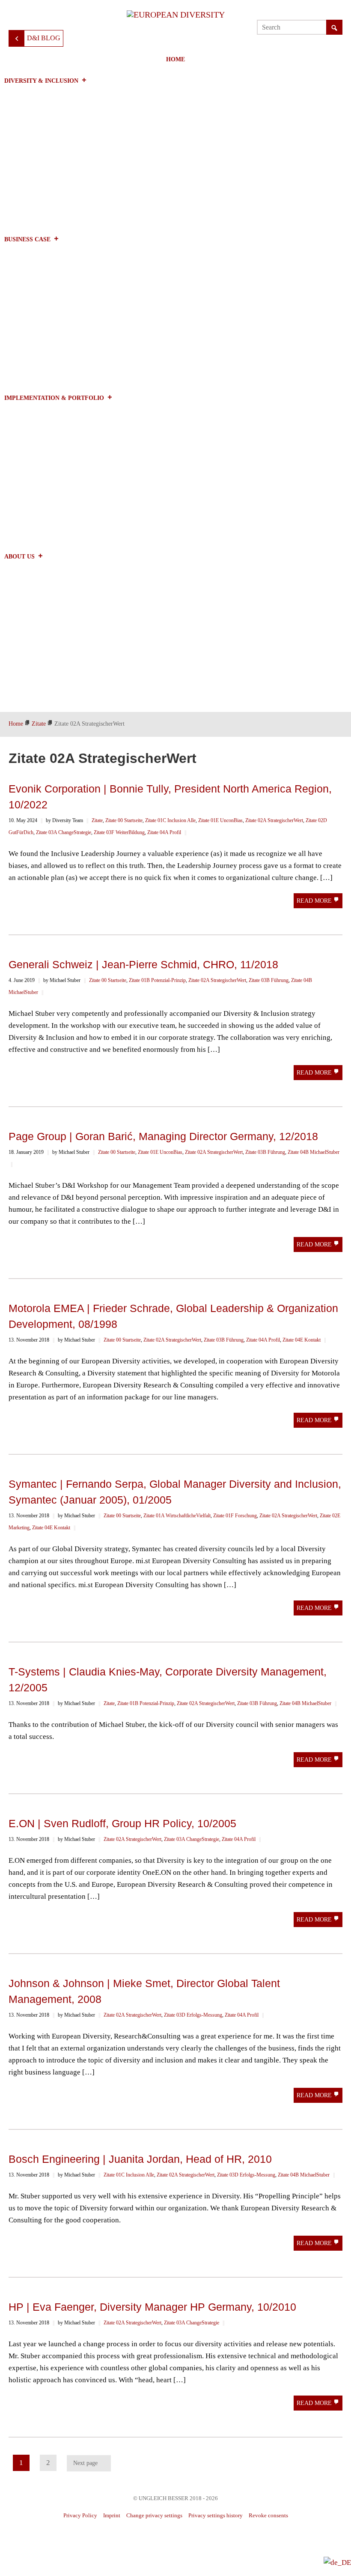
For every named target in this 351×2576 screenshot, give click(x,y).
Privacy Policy (80, 2515)
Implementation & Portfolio (54, 398)
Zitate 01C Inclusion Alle (170, 820)
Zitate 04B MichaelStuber (314, 1152)
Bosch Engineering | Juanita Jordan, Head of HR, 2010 (140, 2159)
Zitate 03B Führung (269, 980)
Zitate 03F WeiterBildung (119, 832)
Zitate (97, 820)
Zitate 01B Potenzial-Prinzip (157, 980)
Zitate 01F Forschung (235, 1516)
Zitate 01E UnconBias (220, 820)
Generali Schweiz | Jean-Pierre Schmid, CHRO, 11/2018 (143, 964)
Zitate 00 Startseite (124, 820)
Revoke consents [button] (268, 2515)
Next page (85, 2463)
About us (19, 557)
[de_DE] (337, 2562)
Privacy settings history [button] (216, 2515)
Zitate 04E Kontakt (302, 1340)
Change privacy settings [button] (154, 2515)
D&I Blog (44, 38)
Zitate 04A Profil (164, 832)
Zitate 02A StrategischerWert (274, 820)
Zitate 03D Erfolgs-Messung (193, 2015)
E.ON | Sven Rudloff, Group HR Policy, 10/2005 (122, 1823)
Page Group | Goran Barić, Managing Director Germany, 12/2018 (163, 1136)
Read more (315, 901)
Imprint (112, 2515)
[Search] (334, 28)
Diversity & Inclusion (41, 81)
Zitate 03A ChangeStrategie (64, 832)
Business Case (27, 239)
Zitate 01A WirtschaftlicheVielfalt (177, 1516)
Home (175, 59)
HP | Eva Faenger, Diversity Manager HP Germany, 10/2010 (152, 2307)
